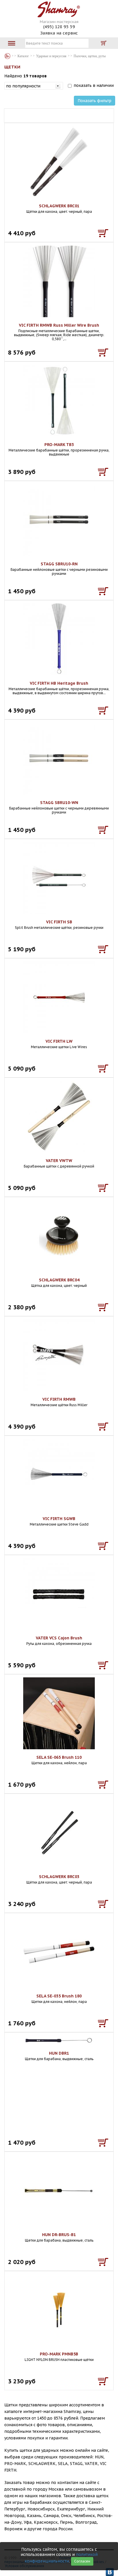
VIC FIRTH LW (59, 1041)
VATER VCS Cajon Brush (59, 1638)
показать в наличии (94, 85)
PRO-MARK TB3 (59, 445)
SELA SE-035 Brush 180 (59, 1996)
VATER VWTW (59, 1161)
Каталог (7, 56)
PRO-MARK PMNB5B (59, 2354)
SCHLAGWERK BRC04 (59, 1280)
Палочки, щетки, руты (90, 56)
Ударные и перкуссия (51, 56)
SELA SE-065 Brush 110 (59, 1757)
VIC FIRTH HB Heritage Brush (59, 683)
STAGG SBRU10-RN (59, 564)
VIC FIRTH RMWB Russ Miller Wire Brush (59, 325)
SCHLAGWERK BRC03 (59, 1877)
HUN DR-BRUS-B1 (59, 2235)
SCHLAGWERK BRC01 (59, 206)
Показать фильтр (95, 101)
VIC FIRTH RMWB (59, 1399)
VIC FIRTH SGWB (59, 1519)
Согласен (82, 2561)
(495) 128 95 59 (59, 27)
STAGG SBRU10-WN (59, 803)
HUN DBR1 (59, 2053)
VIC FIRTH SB (59, 922)
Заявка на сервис (59, 33)
